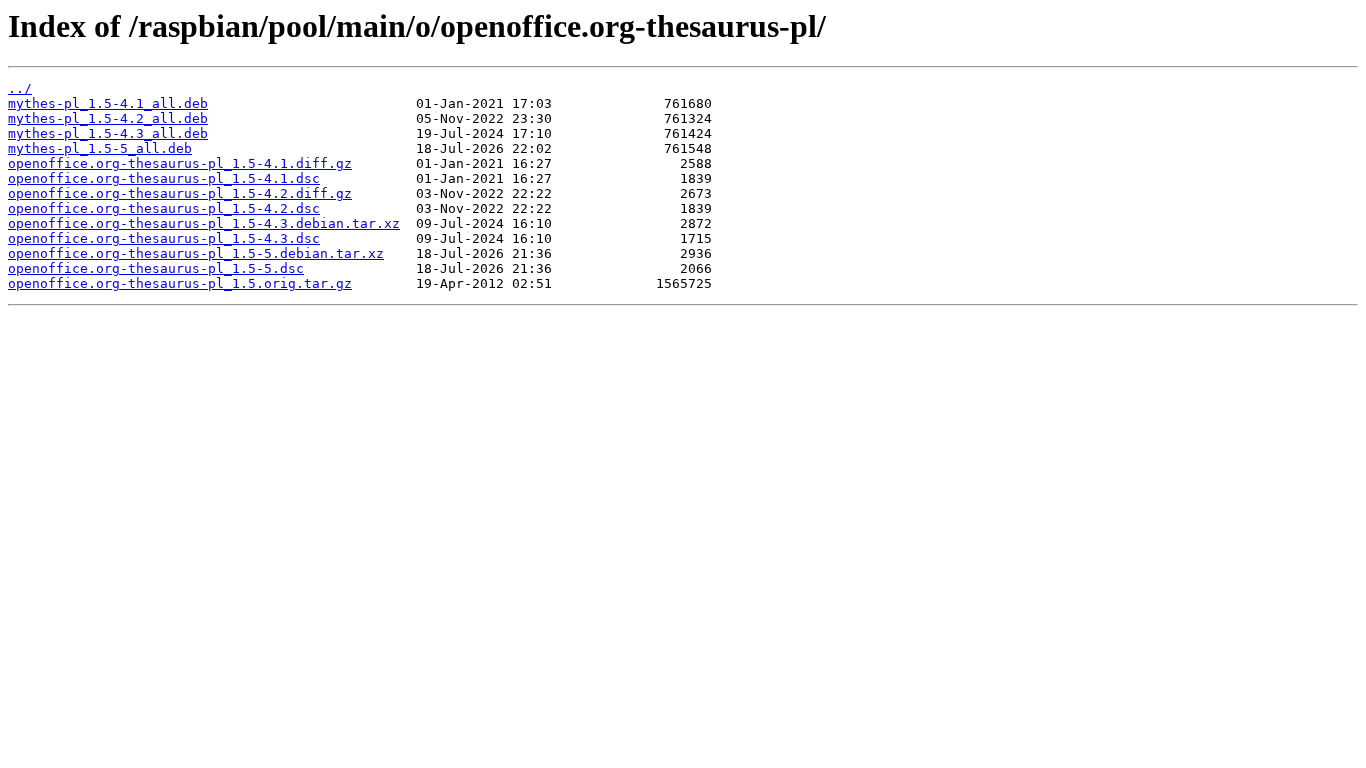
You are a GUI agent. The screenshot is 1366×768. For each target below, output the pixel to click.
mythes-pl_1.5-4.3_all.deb (108, 133)
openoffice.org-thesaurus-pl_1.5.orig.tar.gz (180, 283)
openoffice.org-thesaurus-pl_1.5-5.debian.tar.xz (196, 253)
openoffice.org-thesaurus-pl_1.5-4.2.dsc (164, 208)
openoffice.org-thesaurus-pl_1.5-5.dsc (156, 268)
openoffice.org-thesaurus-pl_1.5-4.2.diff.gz (180, 193)
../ (20, 88)
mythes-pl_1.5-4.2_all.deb (108, 118)
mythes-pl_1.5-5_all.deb (100, 148)
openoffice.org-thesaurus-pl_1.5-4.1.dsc (164, 178)
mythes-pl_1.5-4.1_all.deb (108, 103)
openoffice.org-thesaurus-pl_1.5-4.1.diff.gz (180, 163)
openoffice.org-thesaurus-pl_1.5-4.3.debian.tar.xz (204, 223)
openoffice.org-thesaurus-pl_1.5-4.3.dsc (164, 238)
